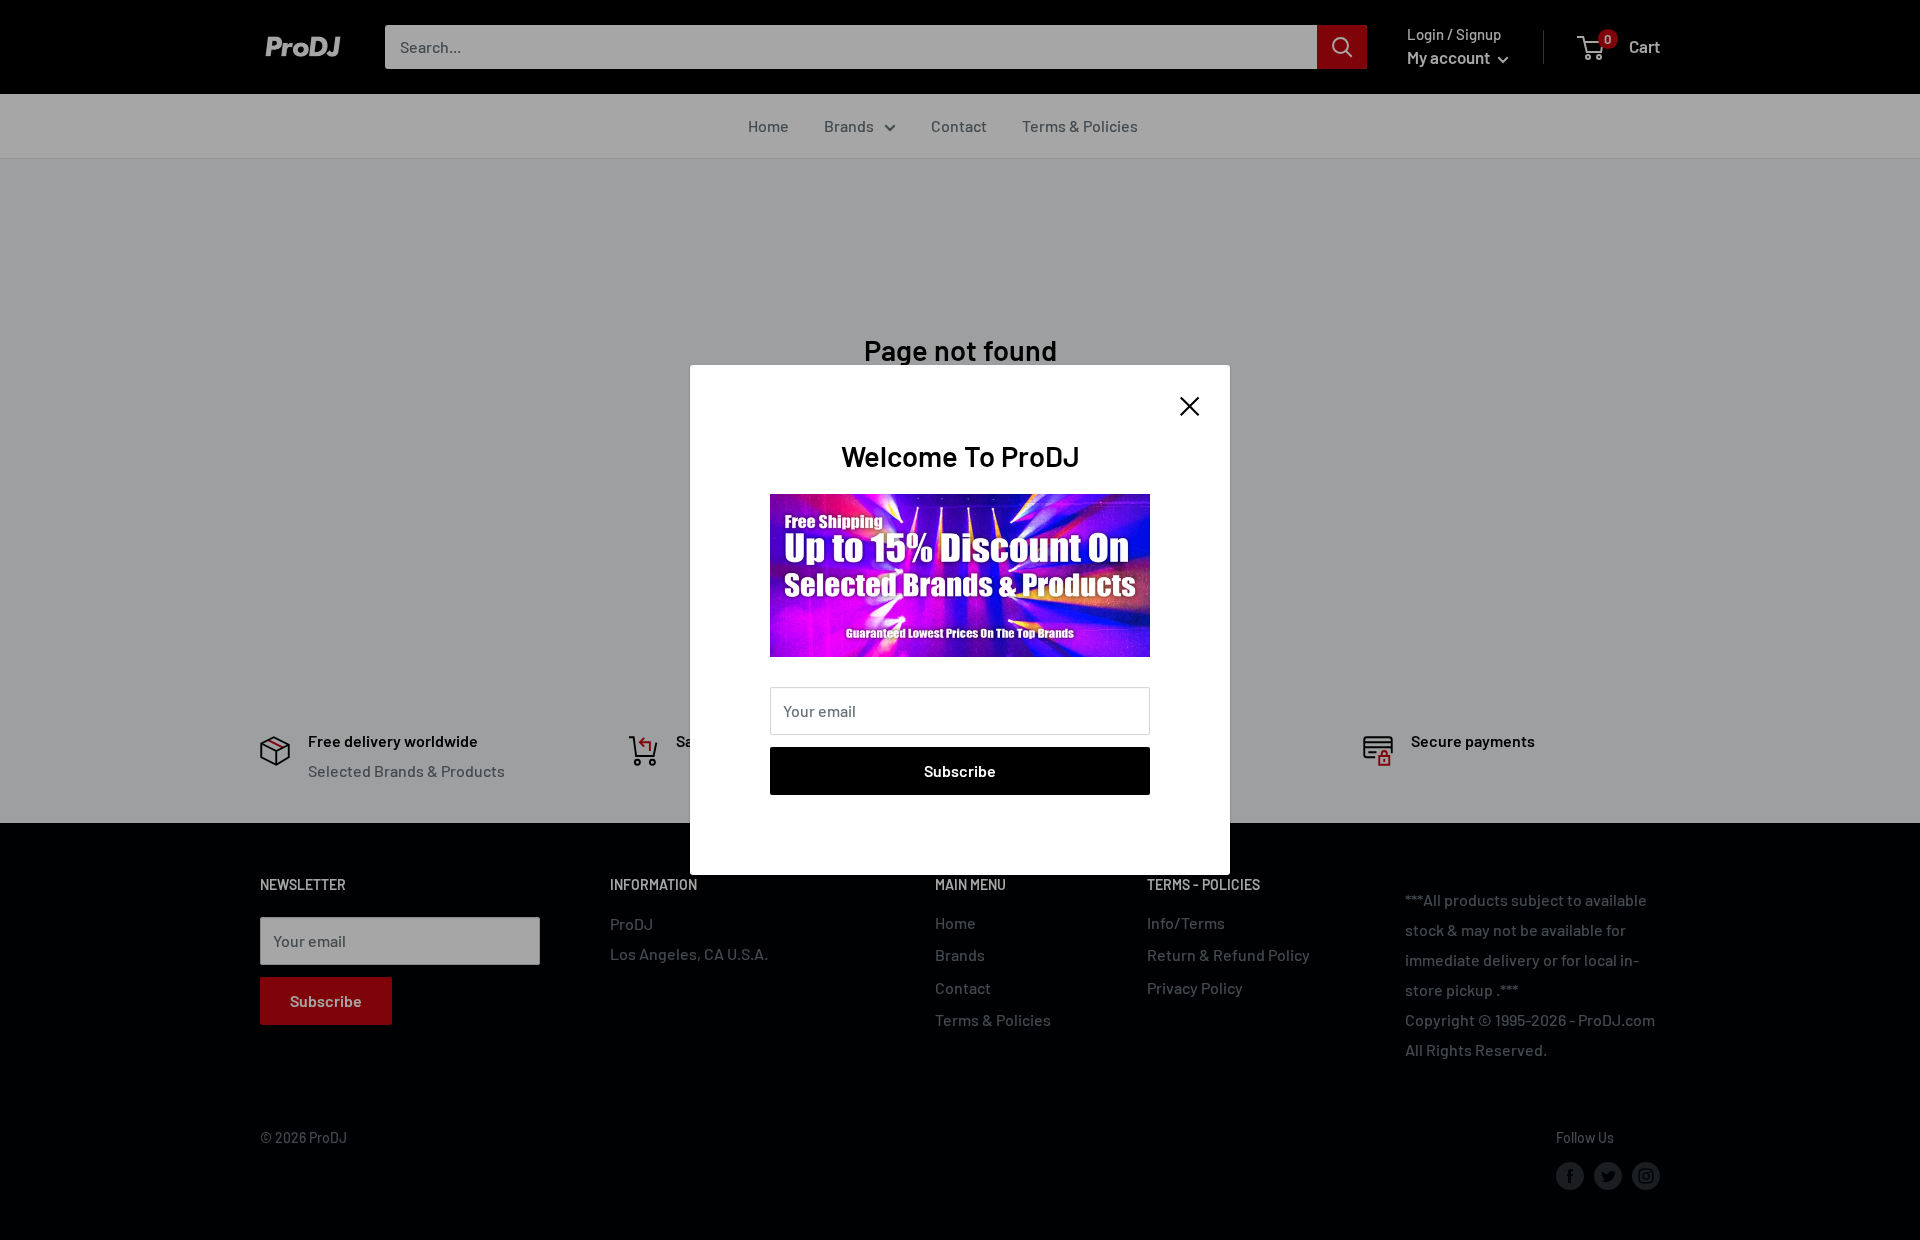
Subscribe (960, 770)
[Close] (1190, 404)
